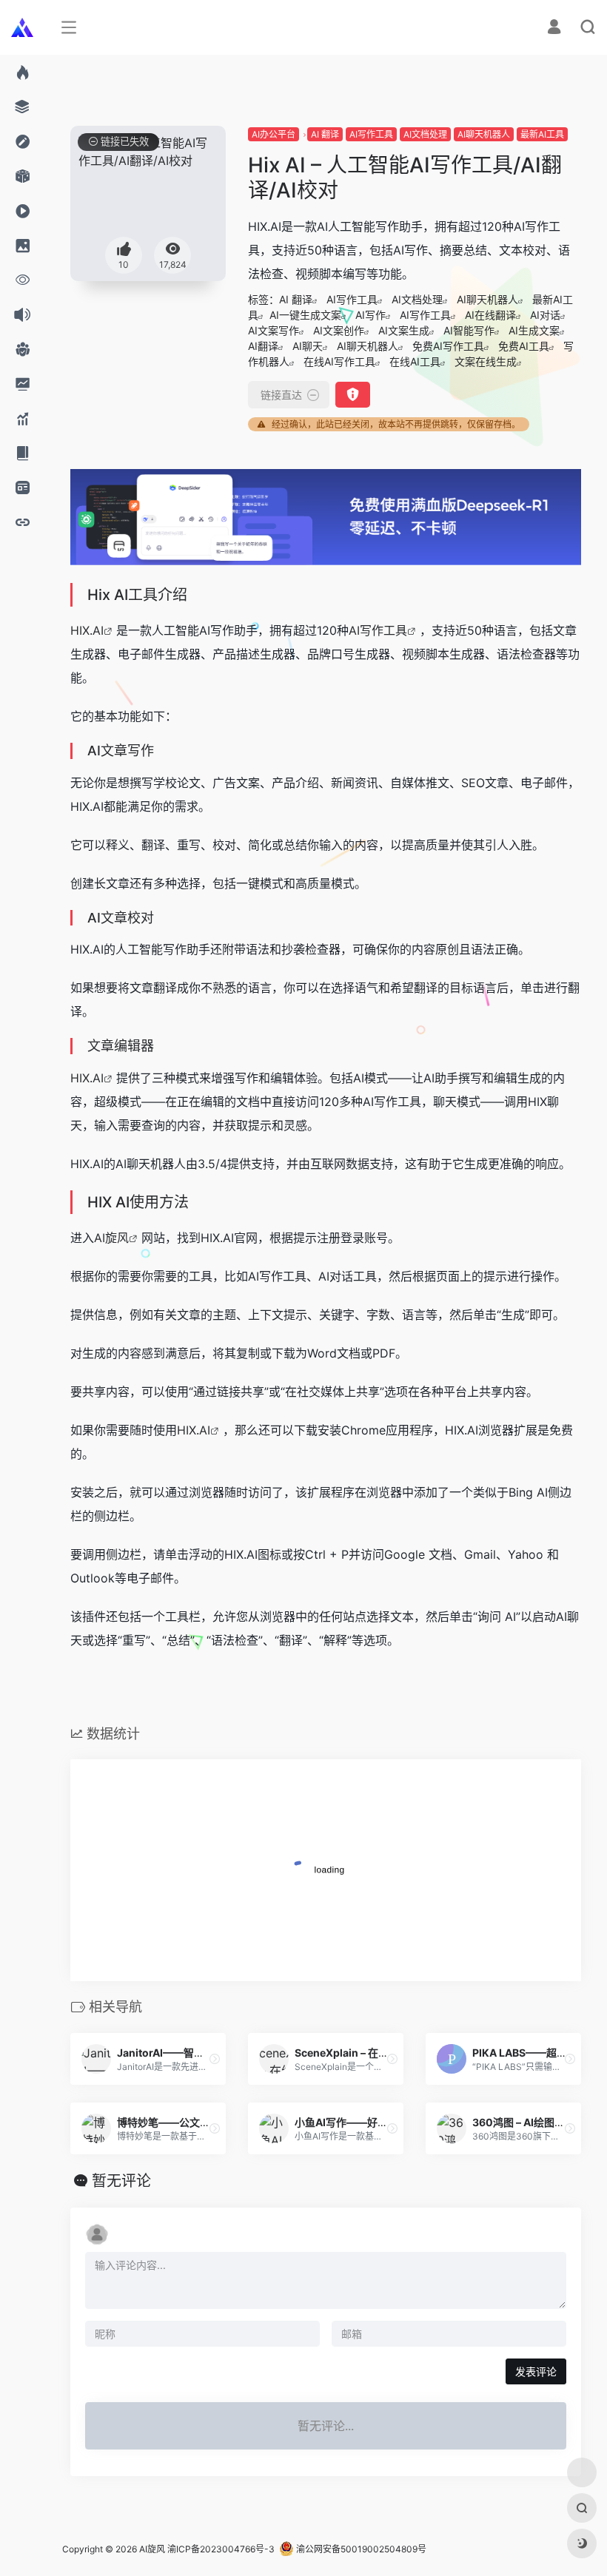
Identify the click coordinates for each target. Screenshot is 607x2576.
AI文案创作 (339, 330)
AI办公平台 (274, 134)
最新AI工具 (542, 134)
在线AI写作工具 (339, 361)
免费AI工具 (524, 346)
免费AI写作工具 (448, 346)
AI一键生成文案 (305, 315)
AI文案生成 (404, 330)
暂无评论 (121, 2181)
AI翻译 (263, 346)
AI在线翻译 (490, 315)
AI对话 (545, 315)
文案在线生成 (486, 361)
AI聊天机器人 (484, 134)
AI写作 (370, 315)
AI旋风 (111, 1238)
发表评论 (536, 2371)
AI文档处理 (425, 134)
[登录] (554, 28)
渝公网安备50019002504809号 (360, 2549)
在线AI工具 (415, 361)
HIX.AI (87, 630)
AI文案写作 (274, 330)
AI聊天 (308, 346)
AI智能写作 (469, 330)
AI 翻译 (325, 134)
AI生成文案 (534, 330)
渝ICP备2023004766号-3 (221, 2549)
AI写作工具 (371, 134)
